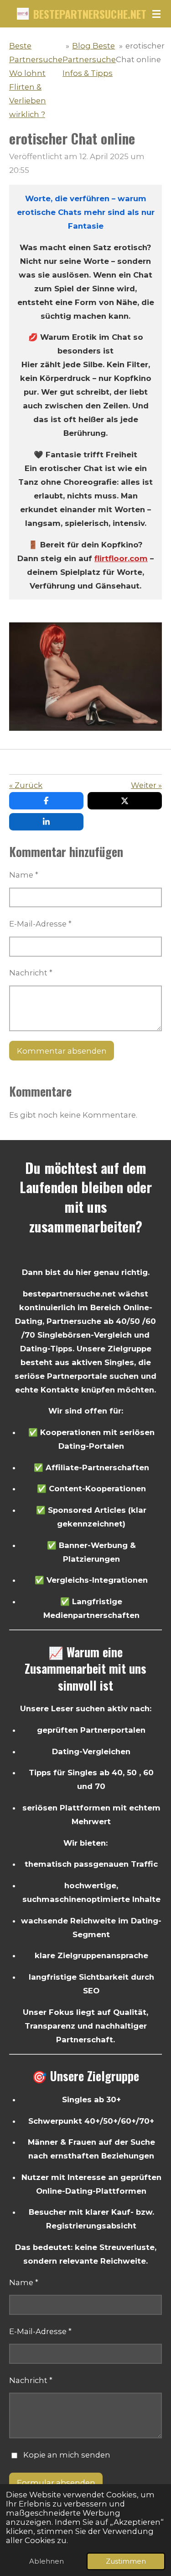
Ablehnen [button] (47, 2561)
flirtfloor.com (121, 558)
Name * (24, 875)
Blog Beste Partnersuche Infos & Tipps (89, 59)
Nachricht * (31, 973)
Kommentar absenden (62, 1051)
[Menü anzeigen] (156, 14)
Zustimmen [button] (126, 2561)
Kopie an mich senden (67, 2455)
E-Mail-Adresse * (40, 924)
